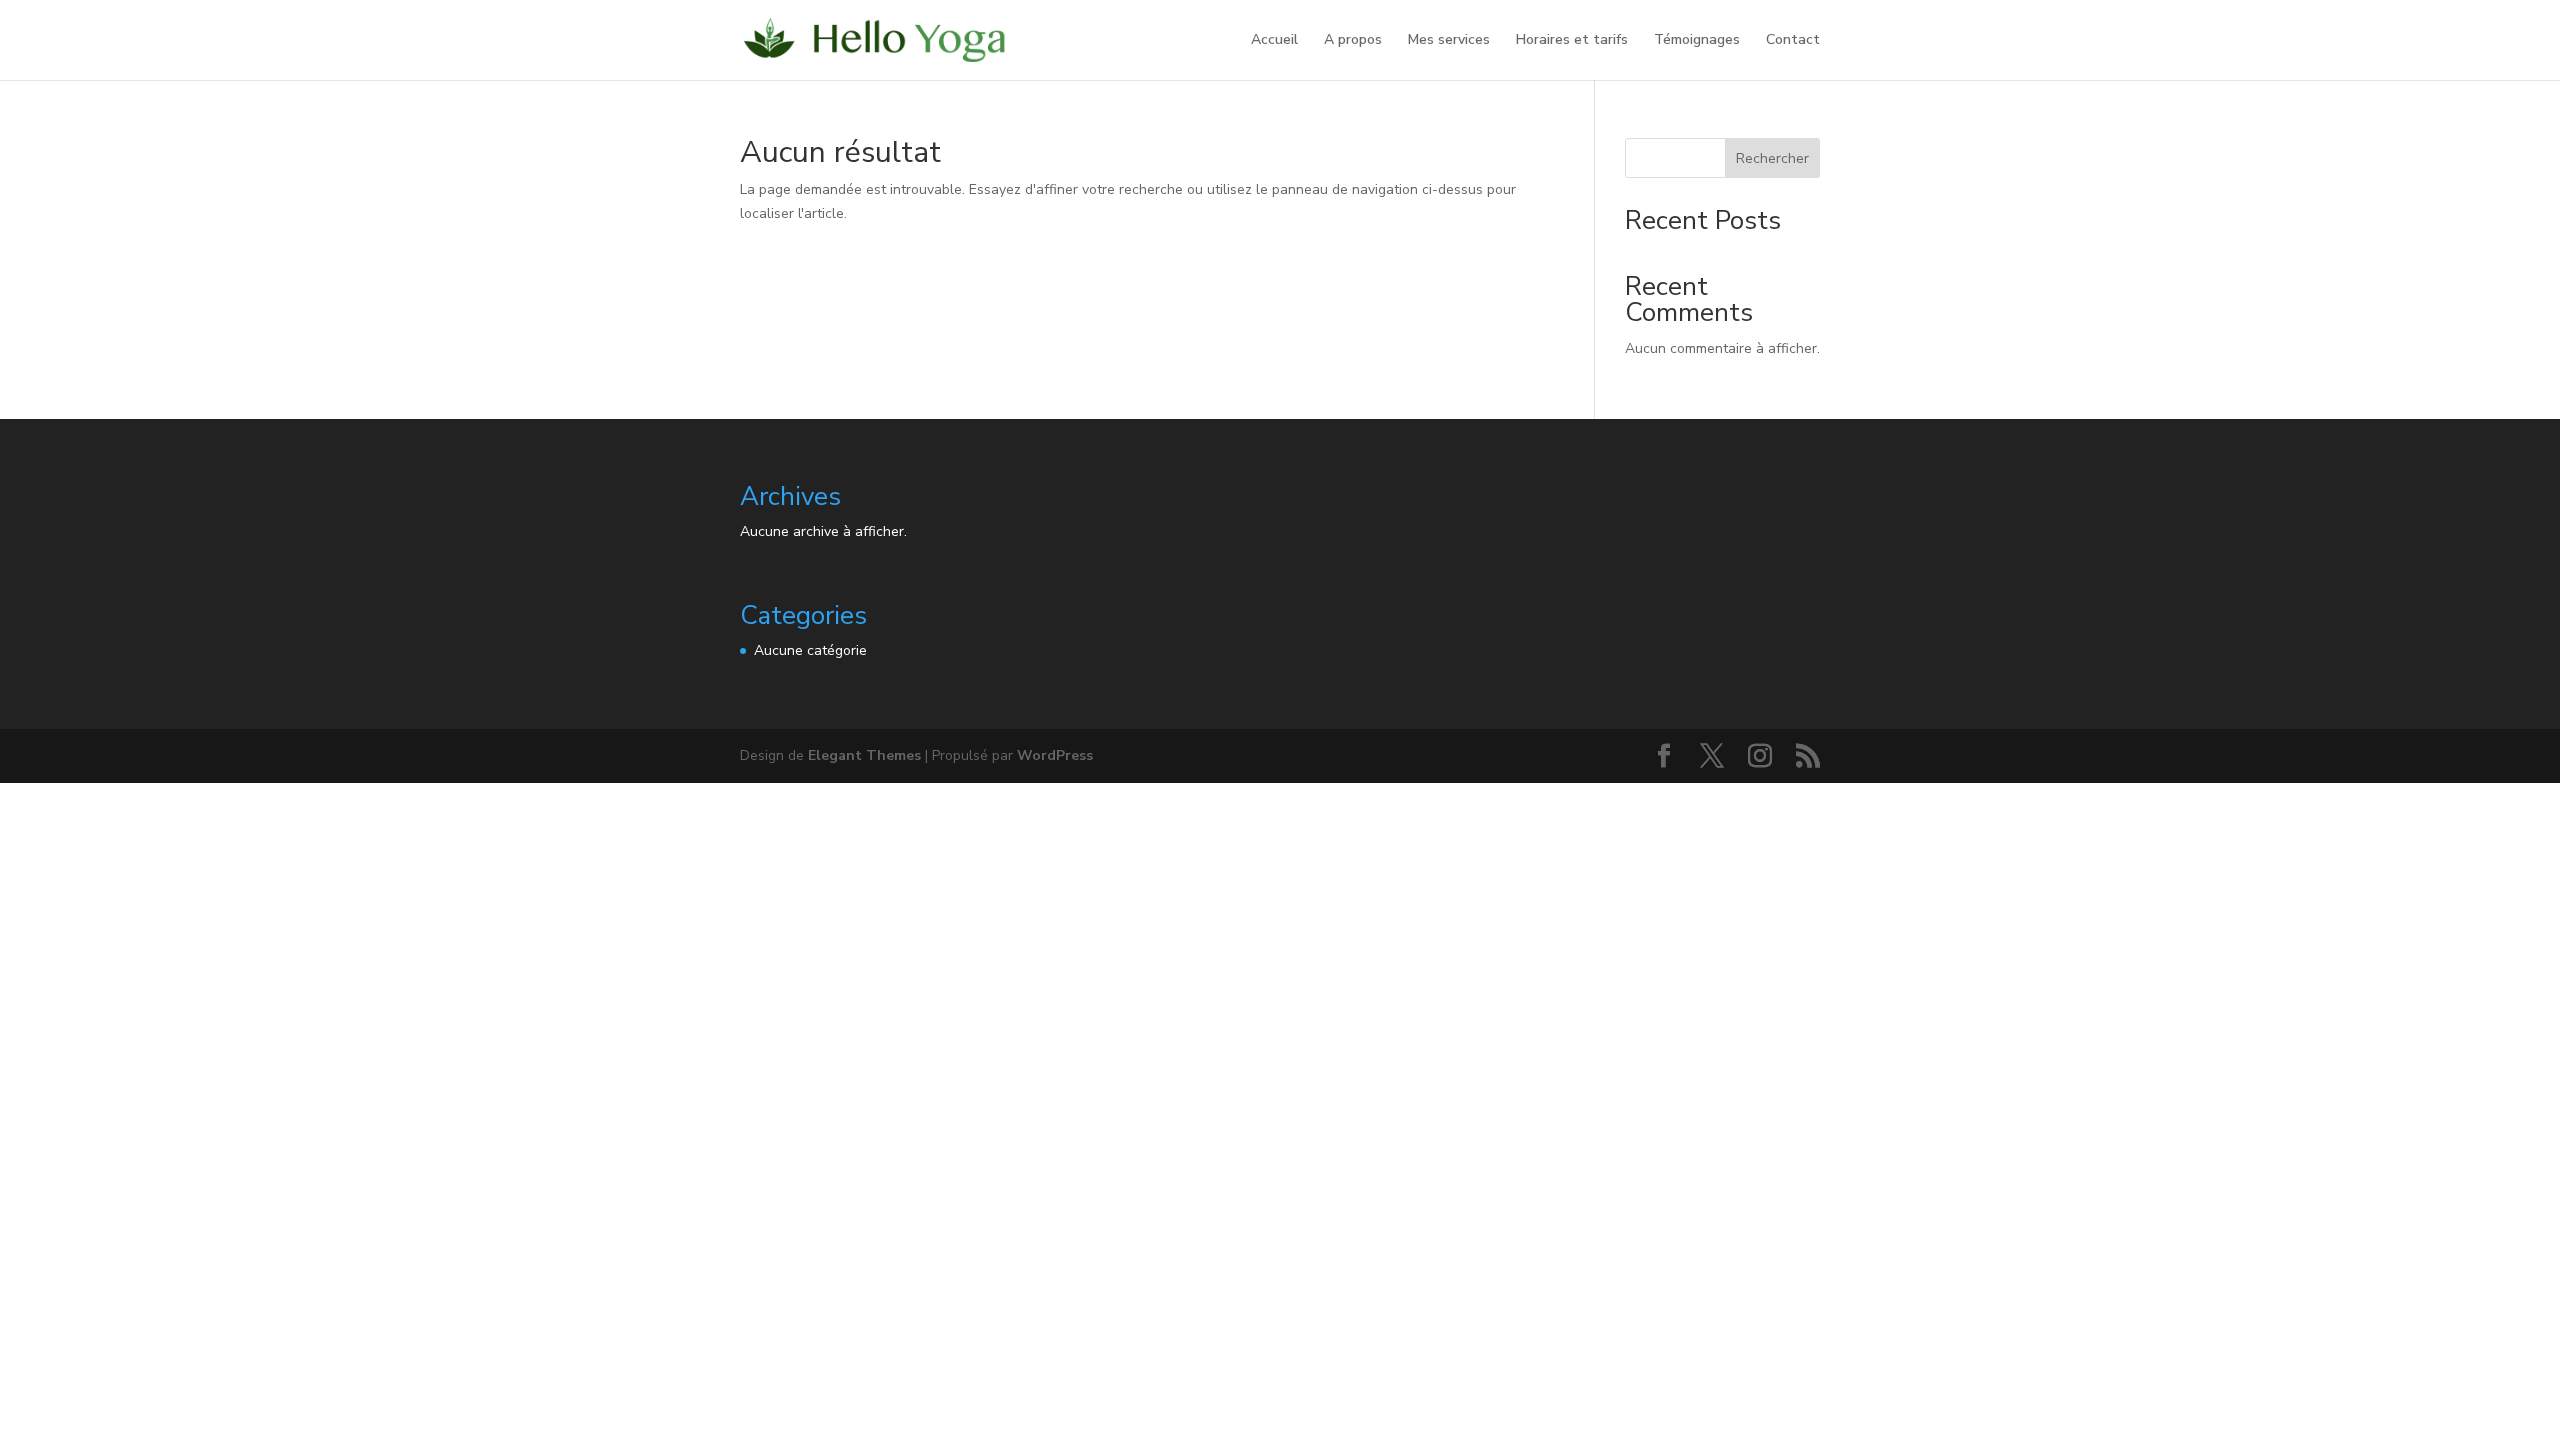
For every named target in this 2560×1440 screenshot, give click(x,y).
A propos (1353, 41)
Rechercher (1772, 158)
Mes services (1449, 41)
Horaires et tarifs (1572, 41)
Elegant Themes (864, 755)
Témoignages (1697, 41)
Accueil (1274, 41)
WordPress (1055, 755)
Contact (1793, 41)
